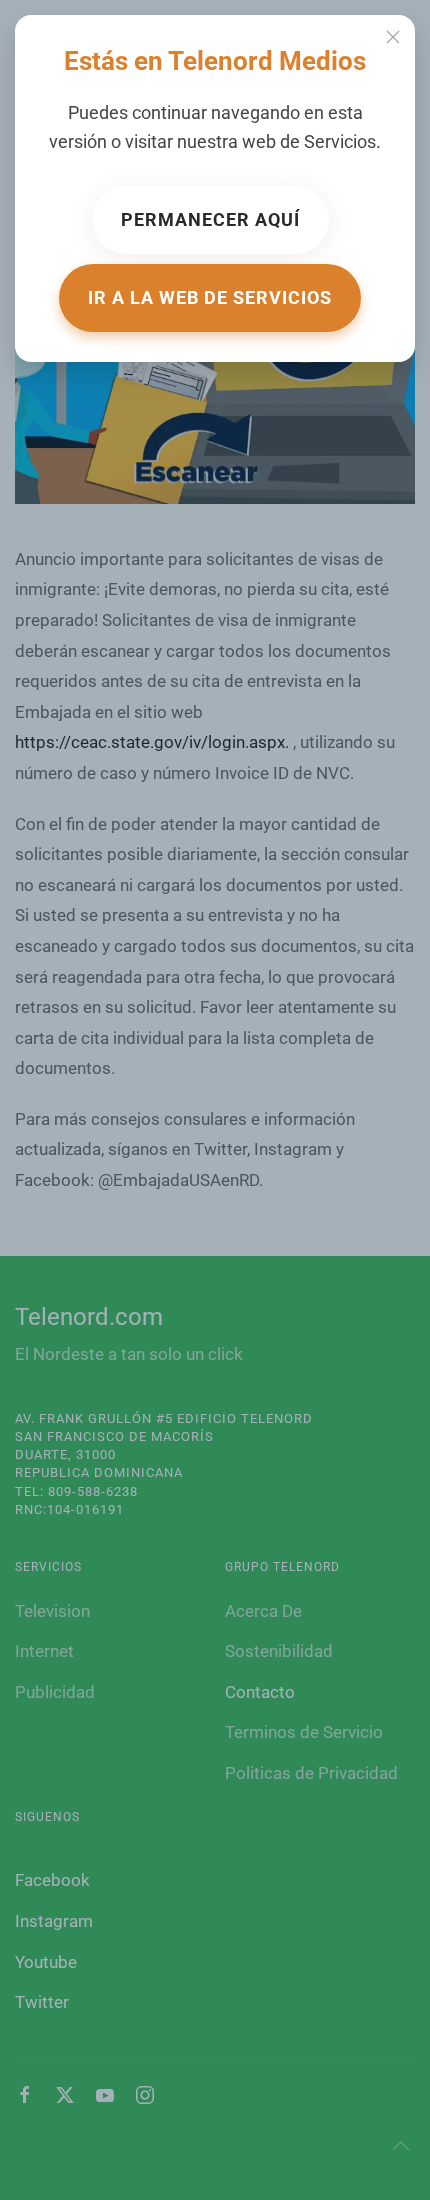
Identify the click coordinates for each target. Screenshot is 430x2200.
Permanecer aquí (210, 219)
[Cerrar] (393, 37)
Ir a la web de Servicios (210, 297)
